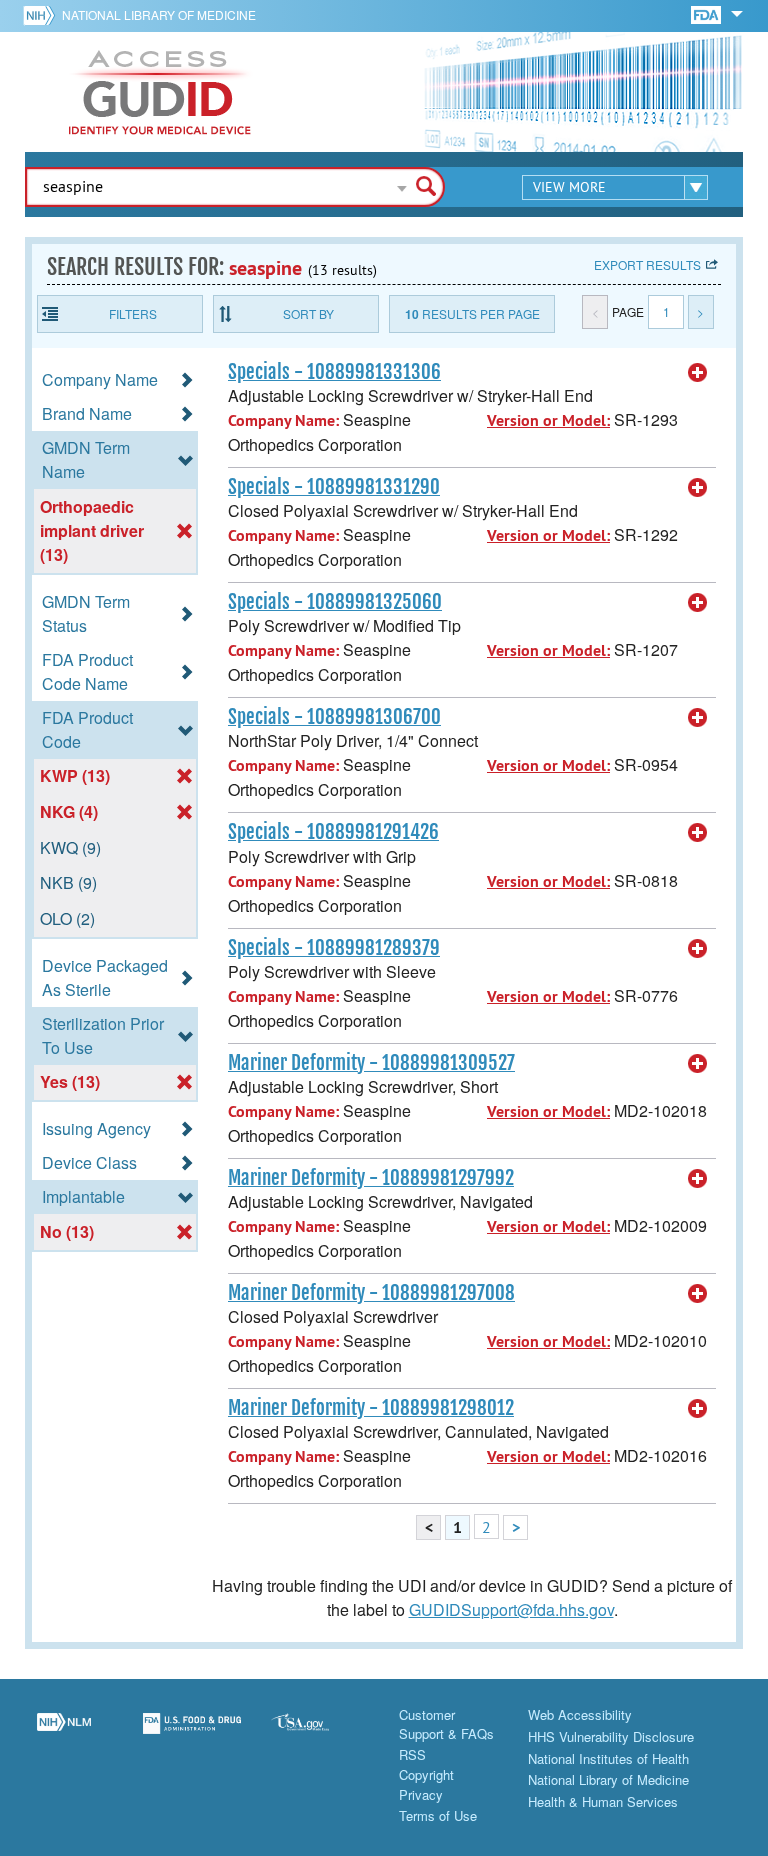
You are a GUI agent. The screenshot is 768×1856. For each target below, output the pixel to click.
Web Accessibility (580, 1714)
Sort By (308, 313)
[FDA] (707, 13)
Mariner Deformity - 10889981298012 (371, 1408)
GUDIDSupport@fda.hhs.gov (511, 1609)
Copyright (426, 1774)
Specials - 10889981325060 (335, 602)
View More (569, 187)
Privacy (421, 1794)
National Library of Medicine (159, 14)
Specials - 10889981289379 (334, 948)
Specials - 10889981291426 (333, 832)
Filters (133, 313)
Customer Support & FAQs (446, 1724)
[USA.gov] (320, 1735)
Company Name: (283, 420)
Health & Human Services (603, 1801)
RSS (412, 1754)
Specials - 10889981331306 (334, 372)
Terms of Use (438, 1815)
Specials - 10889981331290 (334, 487)
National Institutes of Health (608, 1758)
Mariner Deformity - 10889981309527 (371, 1063)
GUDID (160, 92)
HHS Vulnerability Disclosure (611, 1736)
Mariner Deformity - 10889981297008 (371, 1293)
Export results (647, 264)
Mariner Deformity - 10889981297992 (371, 1178)
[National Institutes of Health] (42, 15)
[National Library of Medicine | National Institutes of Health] (64, 1735)
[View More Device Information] (698, 373)
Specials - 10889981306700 (334, 717)
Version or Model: (548, 420)
